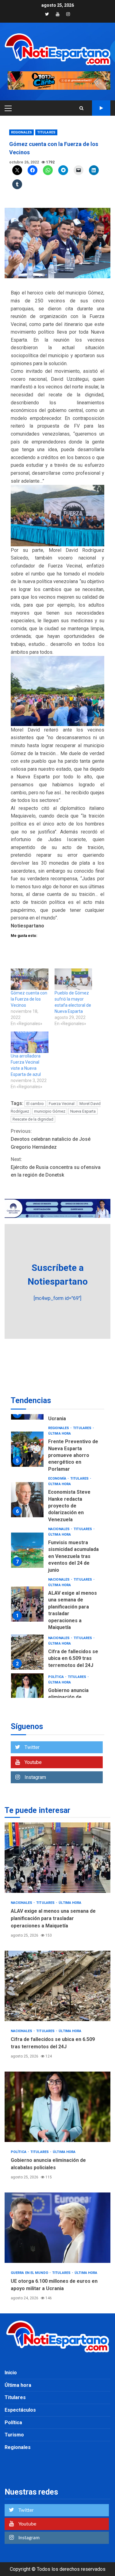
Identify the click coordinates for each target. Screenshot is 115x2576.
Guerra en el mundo (67, 1657)
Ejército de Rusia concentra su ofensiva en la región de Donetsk (56, 1167)
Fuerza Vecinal (62, 1104)
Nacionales (59, 1472)
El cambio (35, 1104)
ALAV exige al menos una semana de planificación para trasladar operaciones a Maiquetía (27, 1547)
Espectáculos (20, 2410)
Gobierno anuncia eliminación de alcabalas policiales (27, 1634)
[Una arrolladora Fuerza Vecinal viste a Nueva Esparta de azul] (30, 1042)
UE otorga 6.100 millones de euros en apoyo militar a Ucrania (27, 1675)
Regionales (21, 132)
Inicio (11, 2373)
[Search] (81, 108)
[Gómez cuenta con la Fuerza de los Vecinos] (30, 979)
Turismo (14, 2435)
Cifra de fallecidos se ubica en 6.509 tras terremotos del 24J (27, 1595)
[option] (57, 1444)
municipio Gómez (50, 1111)
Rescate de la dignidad (33, 1119)
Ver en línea (101, 108)
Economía (58, 1421)
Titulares (46, 132)
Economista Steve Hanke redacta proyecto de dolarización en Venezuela (27, 1442)
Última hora (59, 1427)
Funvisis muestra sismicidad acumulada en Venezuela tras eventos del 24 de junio (27, 1493)
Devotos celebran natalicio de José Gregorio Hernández (51, 1139)
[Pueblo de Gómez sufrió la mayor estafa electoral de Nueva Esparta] (73, 979)
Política (56, 1620)
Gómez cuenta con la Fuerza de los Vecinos (29, 999)
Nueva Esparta (83, 1111)
